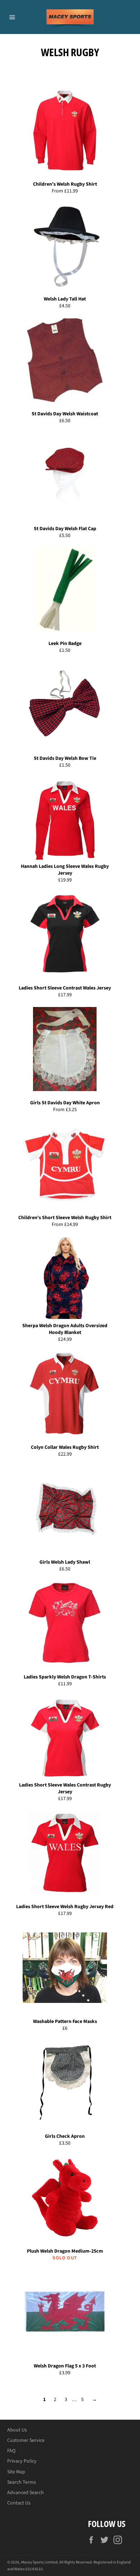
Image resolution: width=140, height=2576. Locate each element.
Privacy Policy (22, 2461)
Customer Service (26, 2440)
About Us (17, 2430)
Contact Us (19, 2503)
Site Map (16, 2472)
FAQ (11, 2451)
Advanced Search (25, 2493)
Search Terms (22, 2482)
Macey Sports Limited (39, 2562)
